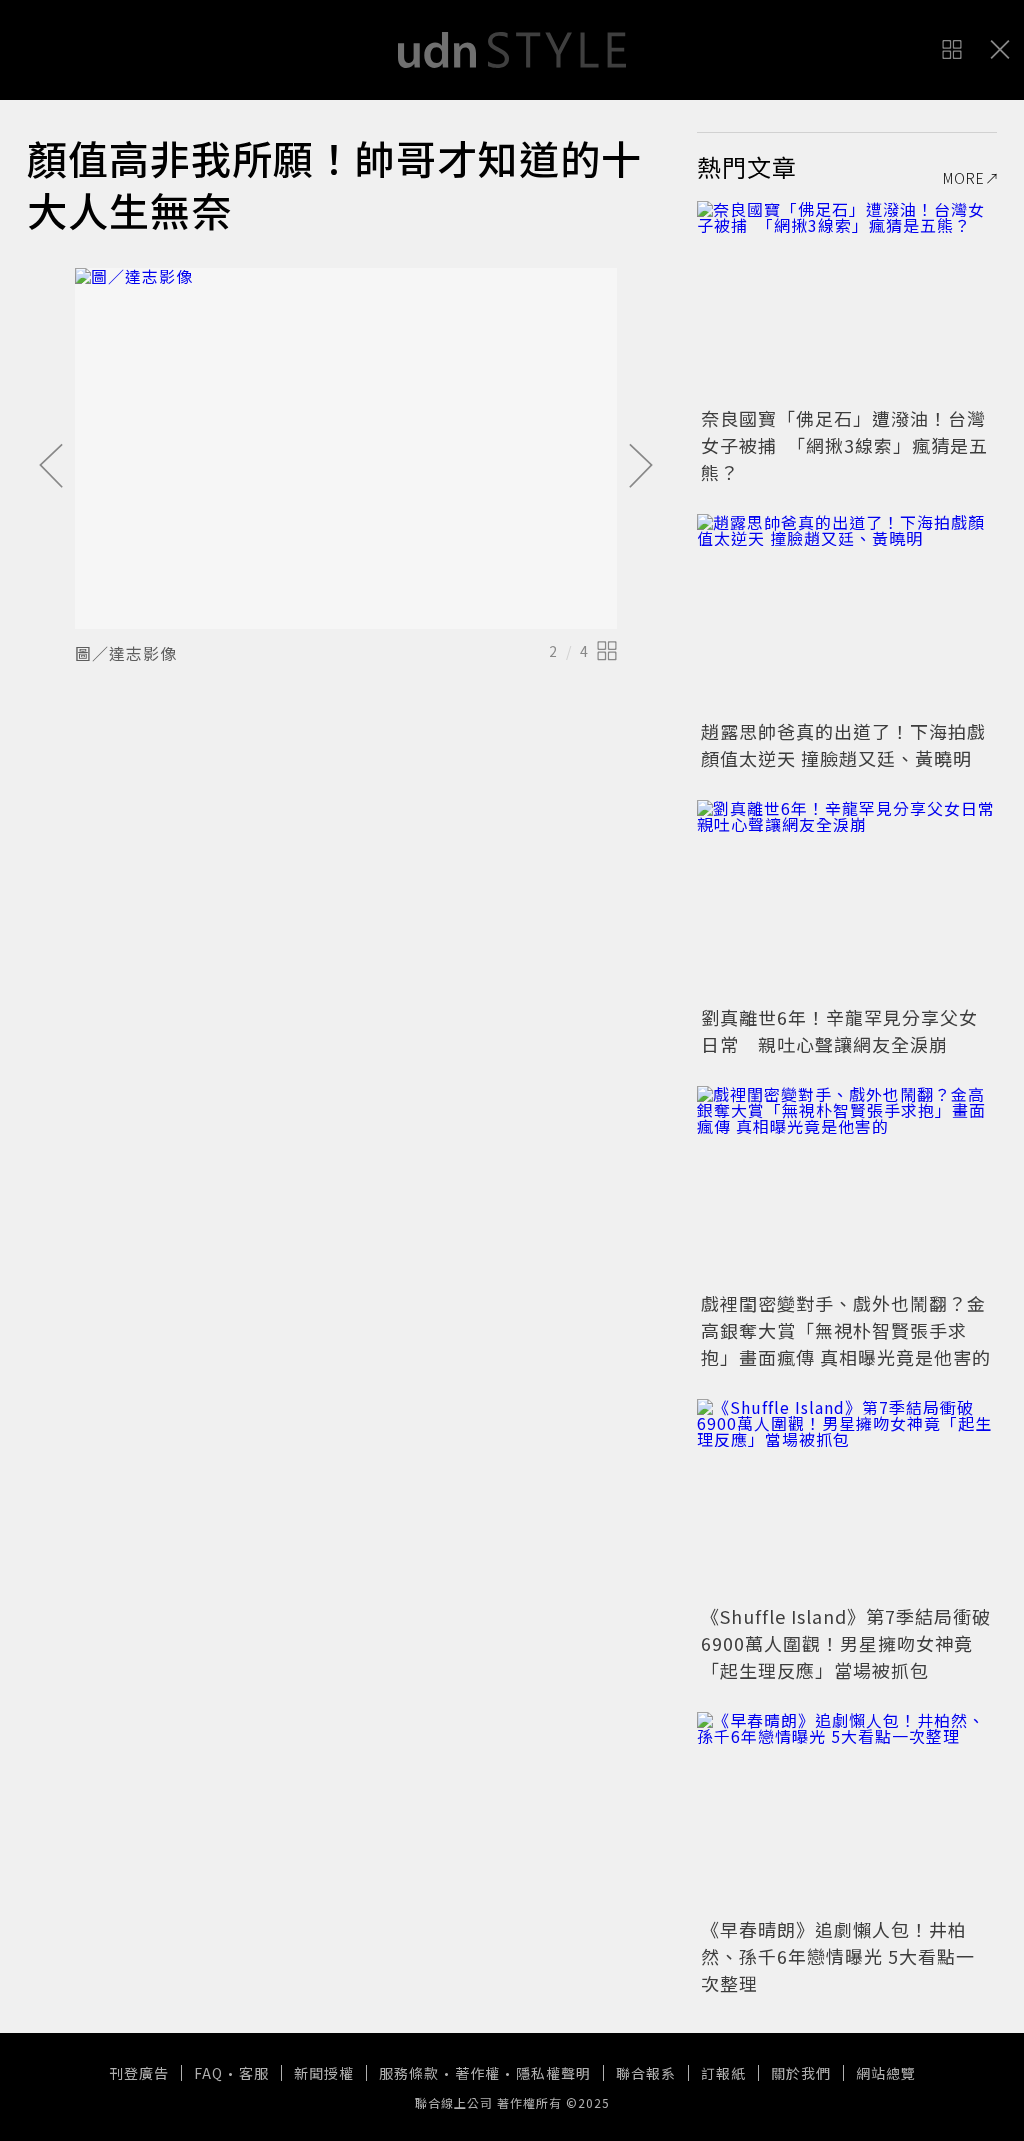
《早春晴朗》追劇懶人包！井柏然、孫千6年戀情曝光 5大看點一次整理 (838, 1956)
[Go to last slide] (51, 467)
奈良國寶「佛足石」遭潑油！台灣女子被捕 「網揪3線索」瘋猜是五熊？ (844, 445)
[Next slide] (641, 467)
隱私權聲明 (553, 2073)
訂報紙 (723, 2073)
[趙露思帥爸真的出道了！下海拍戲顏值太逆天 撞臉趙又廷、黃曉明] (847, 614)
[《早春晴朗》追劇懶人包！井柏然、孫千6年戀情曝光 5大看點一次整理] (847, 1812)
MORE (964, 178)
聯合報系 (646, 2073)
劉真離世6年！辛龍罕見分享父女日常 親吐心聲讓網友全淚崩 (839, 1030)
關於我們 (801, 2073)
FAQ (208, 2073)
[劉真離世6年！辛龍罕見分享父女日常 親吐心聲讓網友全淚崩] (847, 900)
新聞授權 (324, 2073)
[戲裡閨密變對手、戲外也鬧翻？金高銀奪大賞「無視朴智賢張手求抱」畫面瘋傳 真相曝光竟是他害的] (847, 1186)
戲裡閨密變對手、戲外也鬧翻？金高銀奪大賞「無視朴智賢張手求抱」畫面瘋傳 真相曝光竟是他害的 (846, 1330)
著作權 (477, 2073)
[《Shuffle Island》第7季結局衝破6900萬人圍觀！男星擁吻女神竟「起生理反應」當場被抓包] (847, 1499)
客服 (254, 2073)
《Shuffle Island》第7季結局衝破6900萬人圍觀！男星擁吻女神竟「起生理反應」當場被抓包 (846, 1643)
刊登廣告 (139, 2073)
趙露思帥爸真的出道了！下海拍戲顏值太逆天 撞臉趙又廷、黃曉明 (843, 744)
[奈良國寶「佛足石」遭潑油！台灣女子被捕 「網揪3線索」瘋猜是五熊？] (847, 301)
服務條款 (409, 2073)
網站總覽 (886, 2073)
